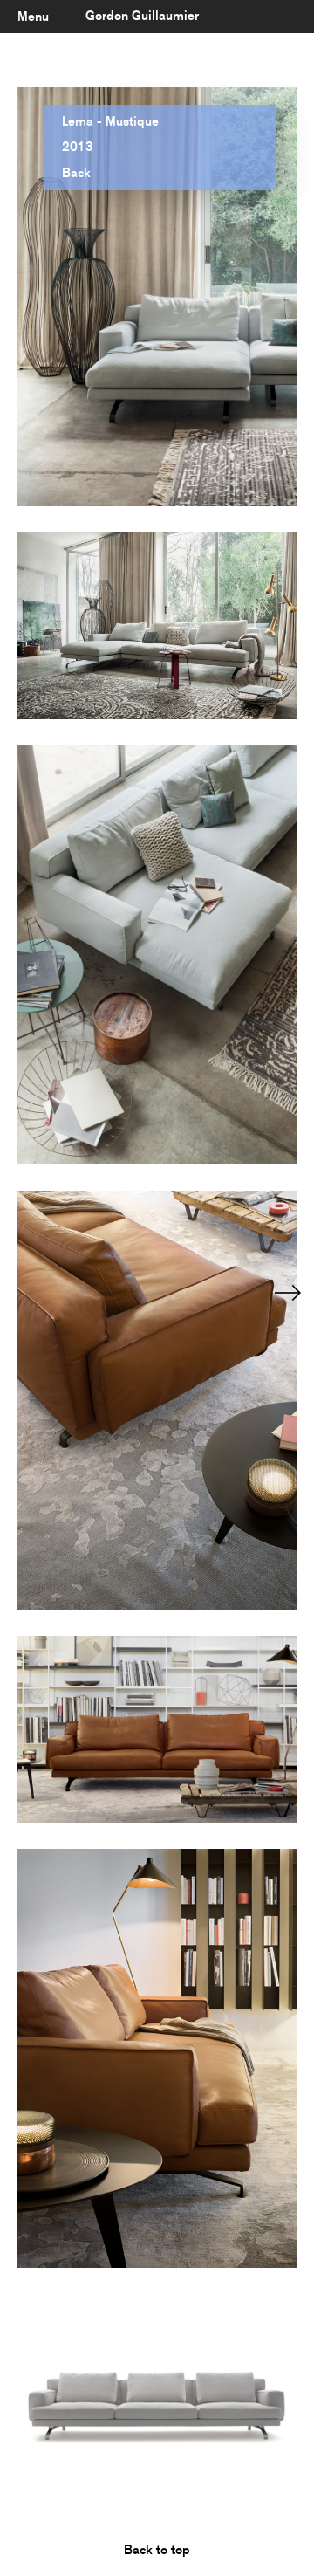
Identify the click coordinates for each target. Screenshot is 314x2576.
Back (76, 173)
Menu (33, 17)
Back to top (157, 2550)
